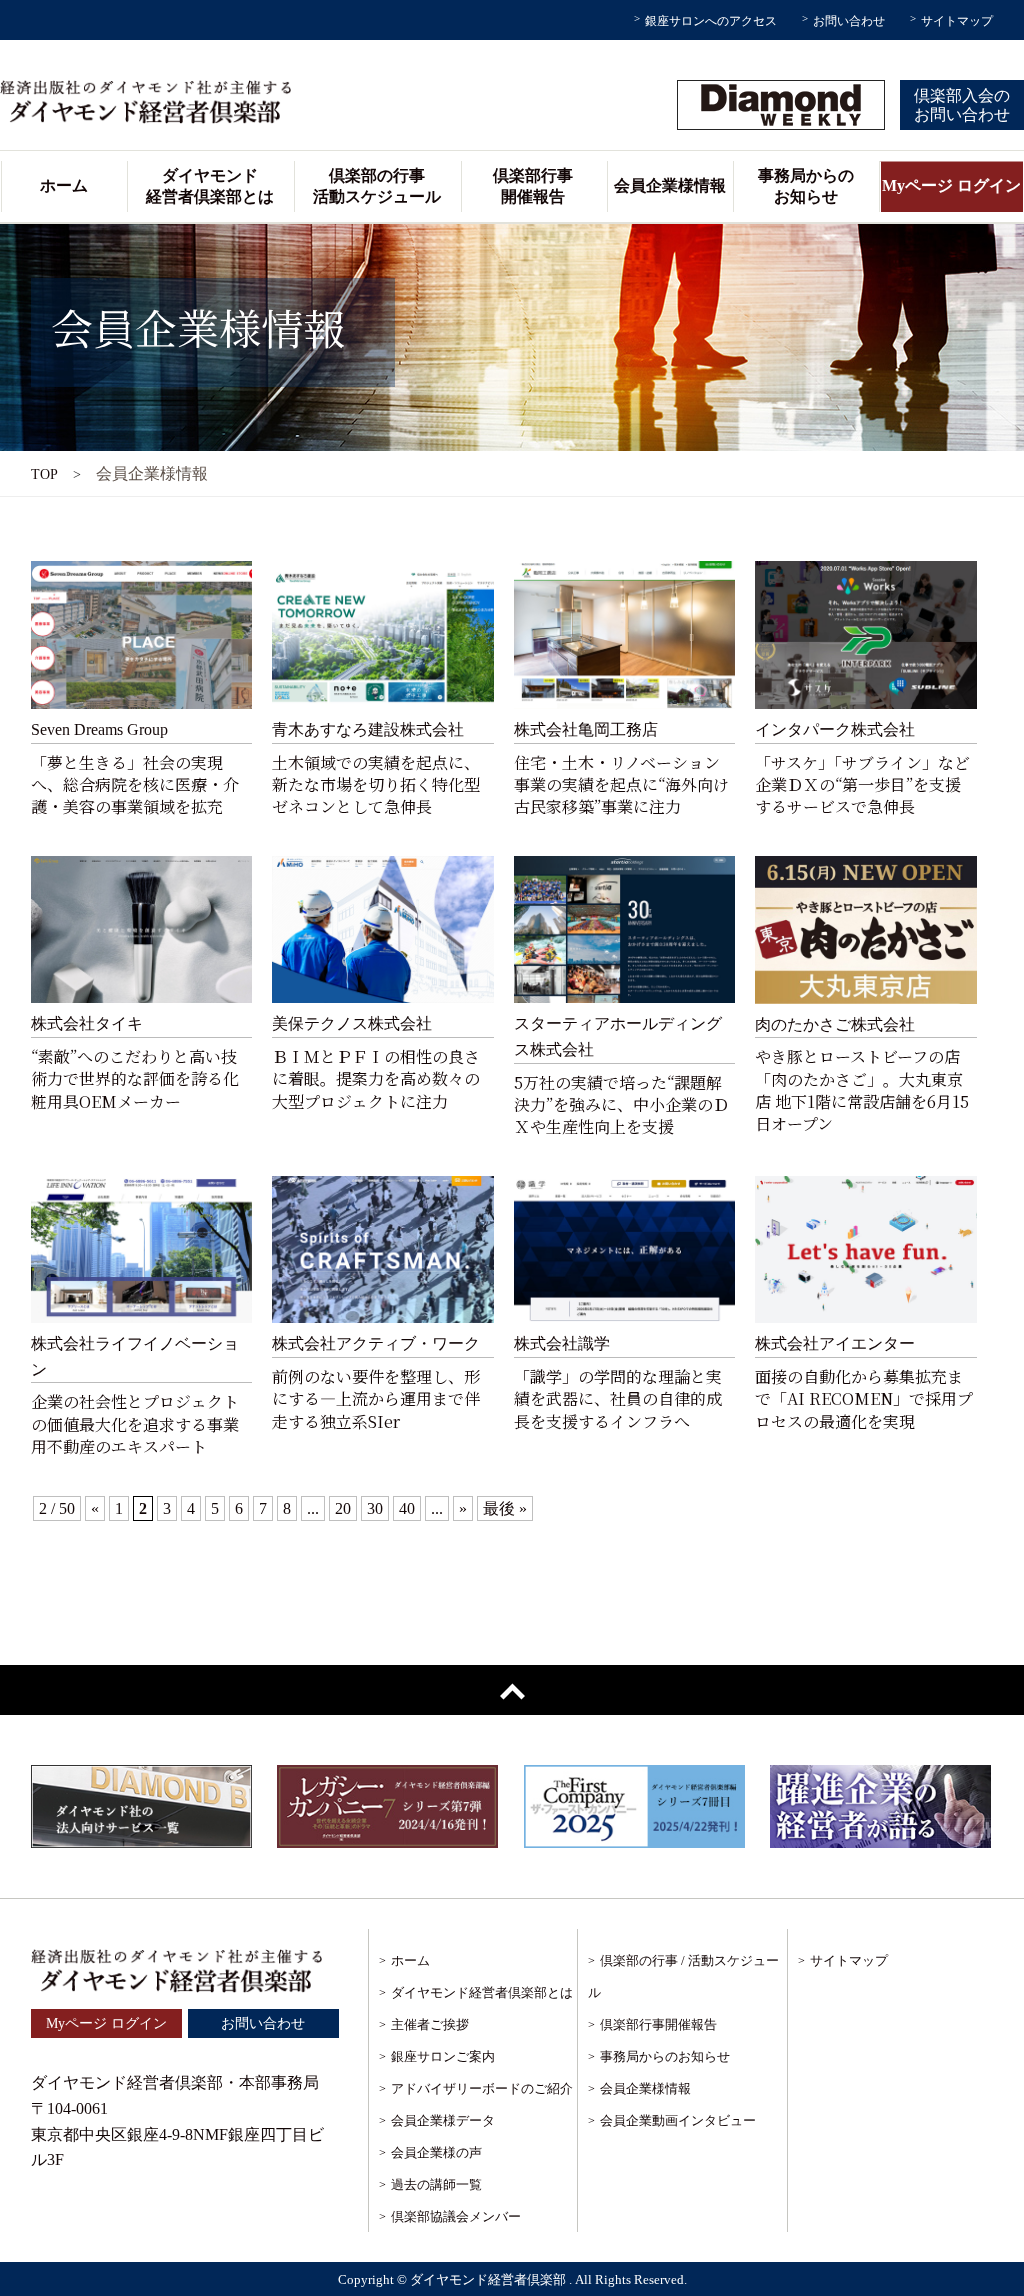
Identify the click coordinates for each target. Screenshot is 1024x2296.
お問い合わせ (849, 21)
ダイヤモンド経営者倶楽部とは (210, 186)
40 (407, 1508)
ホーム (64, 185)
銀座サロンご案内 (443, 2056)
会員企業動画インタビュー (678, 2120)
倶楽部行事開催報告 (533, 186)
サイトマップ (957, 21)
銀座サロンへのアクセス (711, 21)
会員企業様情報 (670, 185)
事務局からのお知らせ (806, 186)
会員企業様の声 (436, 2152)
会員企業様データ (443, 2120)
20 (343, 1508)
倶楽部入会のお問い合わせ (962, 105)
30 (375, 1508)
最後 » (505, 1508)
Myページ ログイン (951, 185)
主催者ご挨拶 (430, 2024)
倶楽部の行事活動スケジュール (377, 186)
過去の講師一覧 (436, 2184)
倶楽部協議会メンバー (456, 2216)
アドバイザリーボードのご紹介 (482, 2088)
